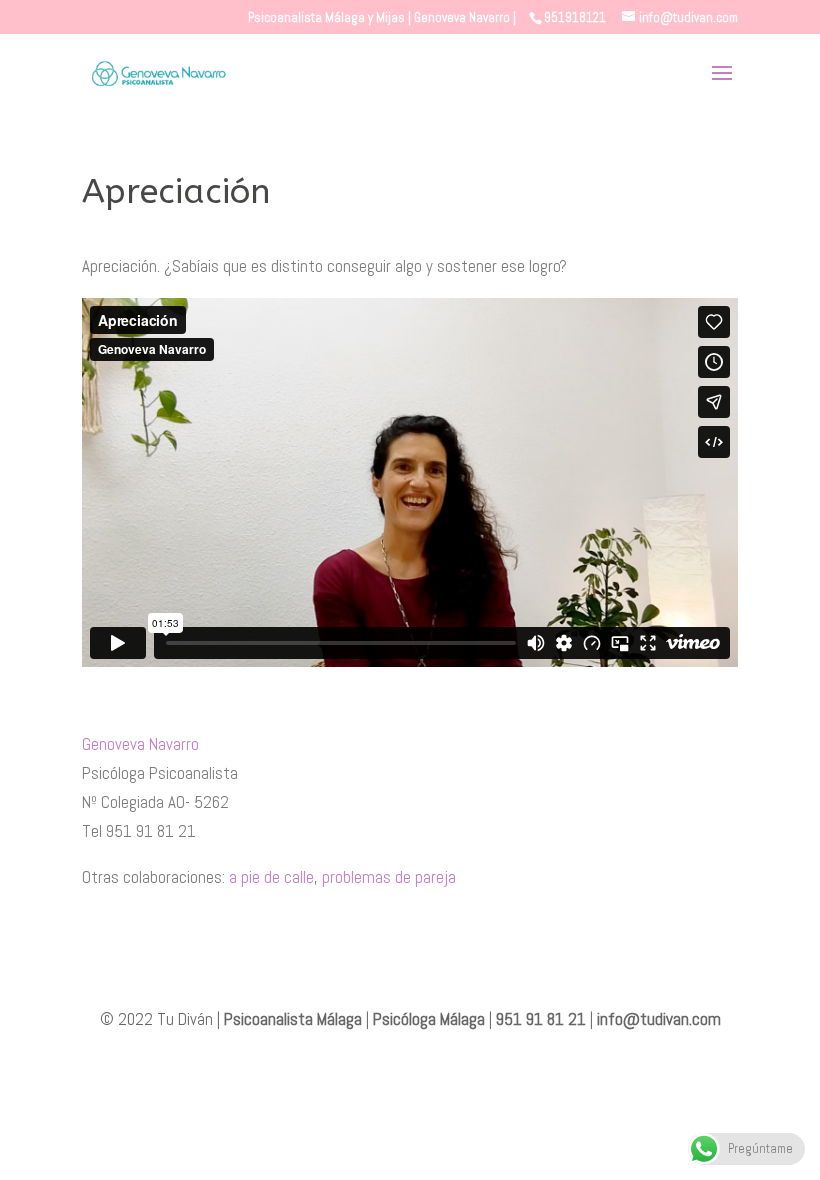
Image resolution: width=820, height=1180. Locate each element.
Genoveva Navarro (140, 744)
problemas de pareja (389, 877)
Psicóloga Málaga (429, 1019)
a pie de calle (271, 877)
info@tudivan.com (659, 1019)
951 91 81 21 (541, 1019)
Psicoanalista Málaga (293, 1019)
